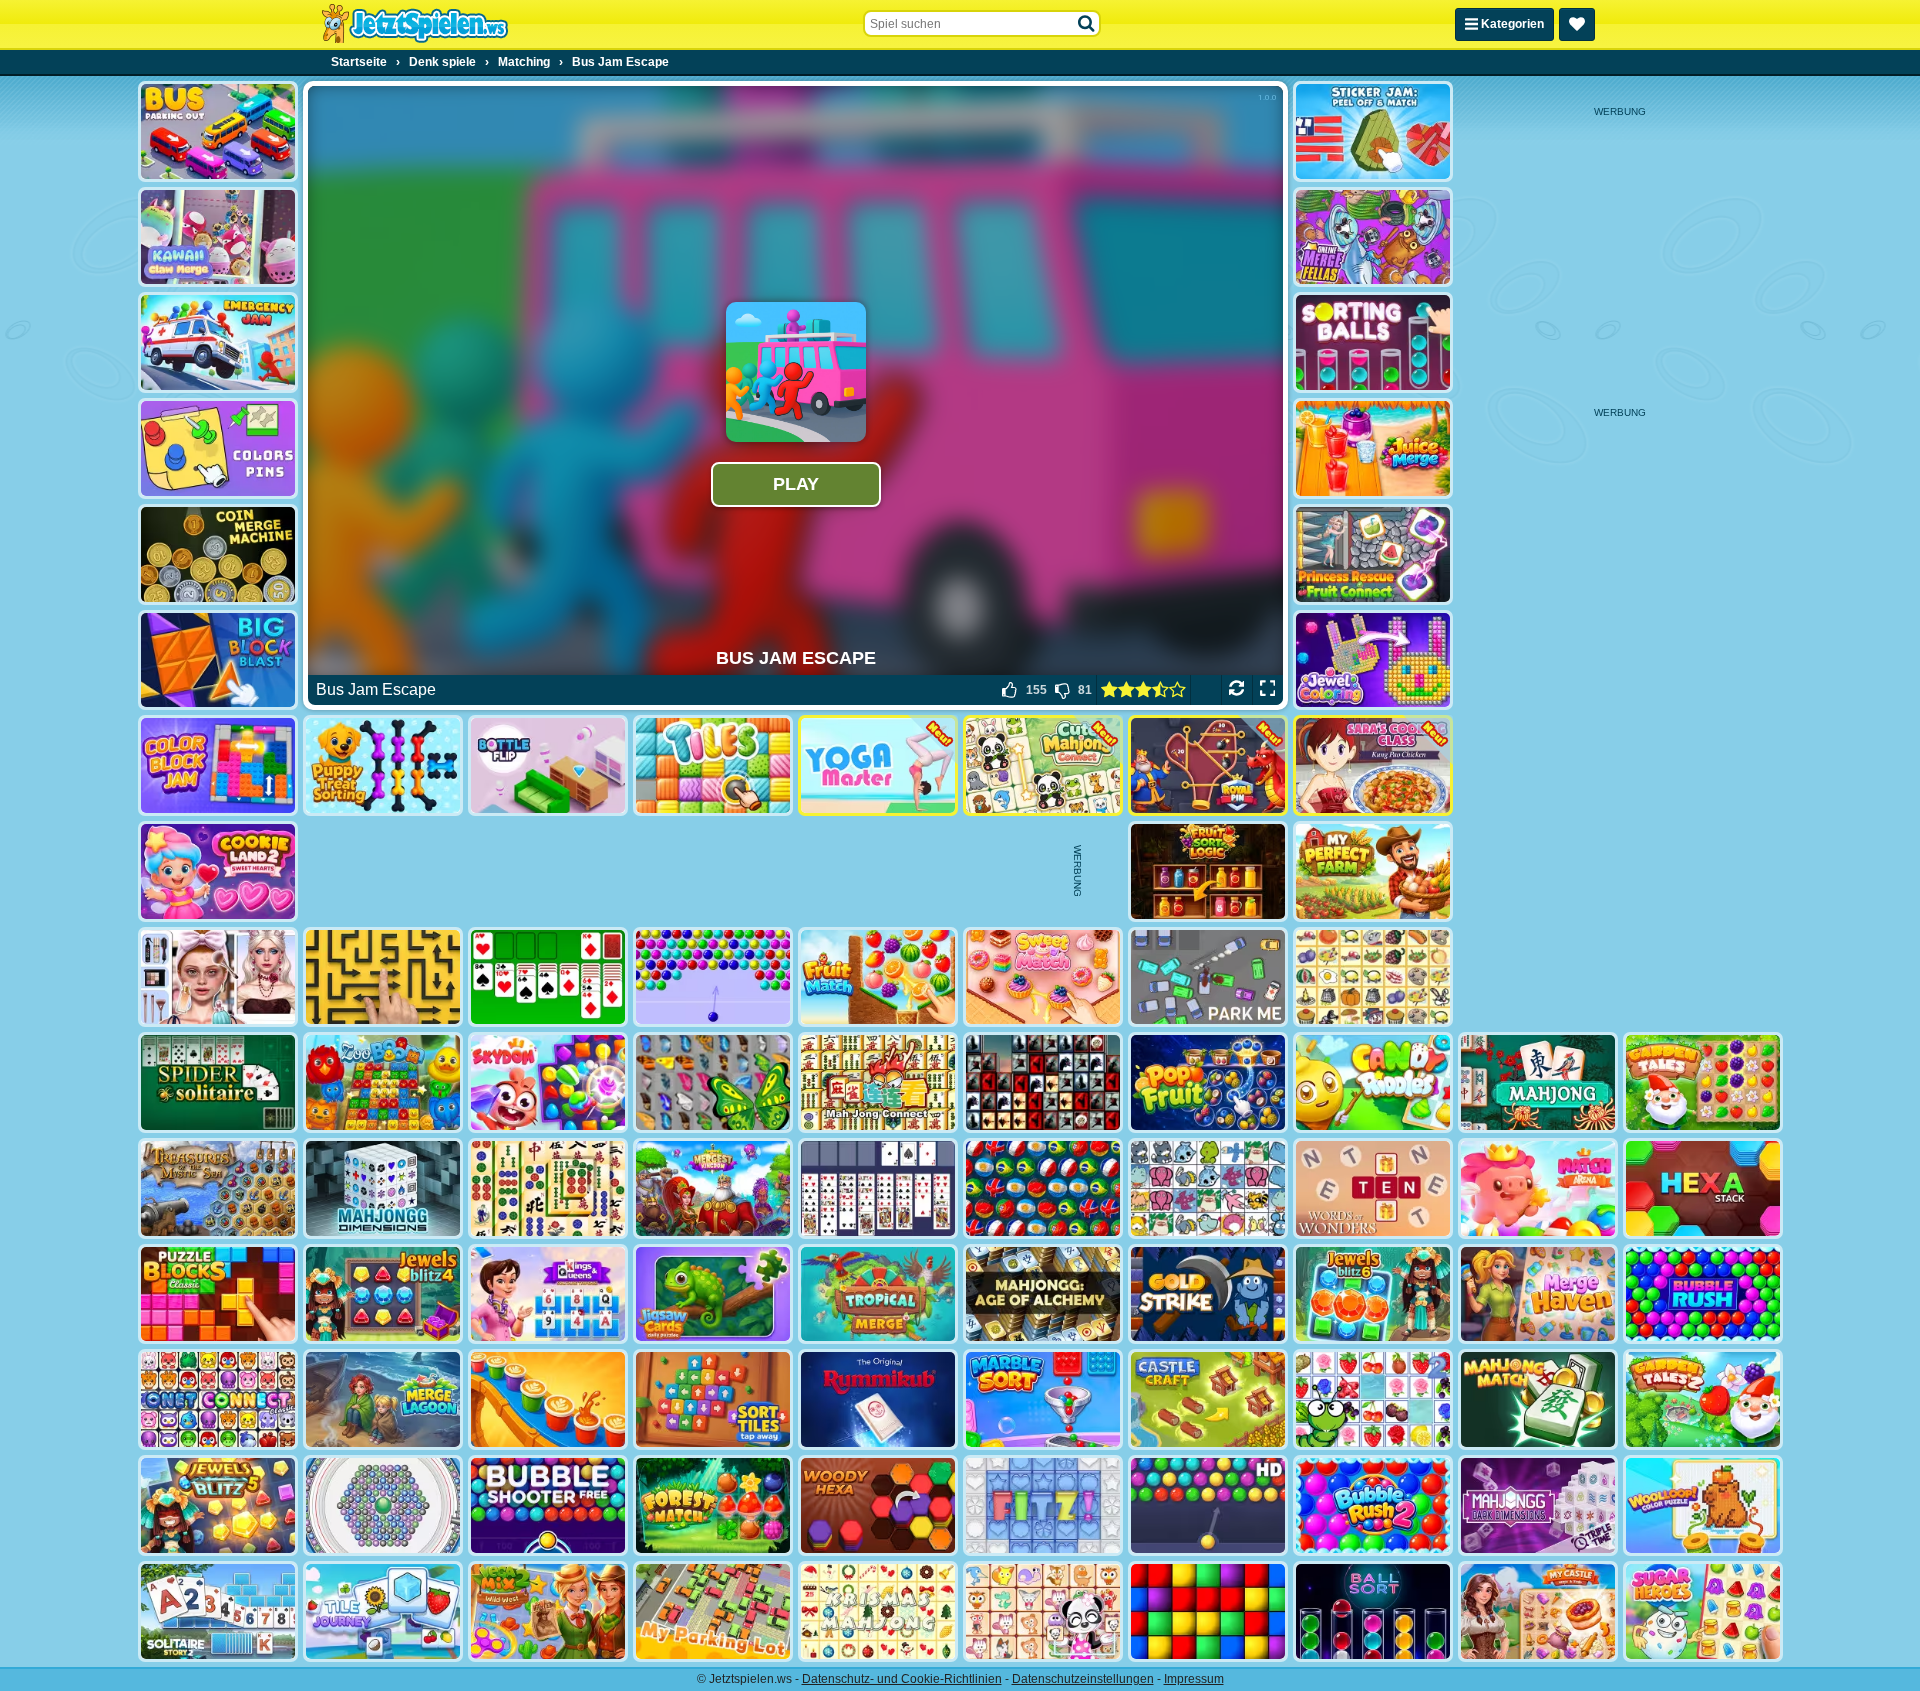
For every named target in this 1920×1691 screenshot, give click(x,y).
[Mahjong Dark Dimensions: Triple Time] (1538, 1505)
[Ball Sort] (1373, 1611)
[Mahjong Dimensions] (383, 1188)
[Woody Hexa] (878, 1505)
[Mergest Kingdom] (713, 1188)
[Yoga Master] (878, 765)
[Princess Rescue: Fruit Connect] (1373, 554)
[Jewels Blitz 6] (1373, 1294)
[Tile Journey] (383, 1611)
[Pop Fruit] (1208, 1082)
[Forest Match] (713, 1505)
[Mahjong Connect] (878, 1082)
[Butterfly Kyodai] (713, 1082)
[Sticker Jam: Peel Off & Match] (1373, 131)
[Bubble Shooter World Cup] (1043, 1188)
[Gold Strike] (1208, 1294)
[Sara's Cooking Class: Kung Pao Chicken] (1373, 765)
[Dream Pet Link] (1043, 1611)
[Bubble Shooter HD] (1208, 1505)
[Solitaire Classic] (548, 977)
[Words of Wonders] (1373, 1188)
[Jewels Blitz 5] (218, 1505)
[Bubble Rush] (1703, 1294)
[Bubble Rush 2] (1373, 1505)
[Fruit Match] (878, 977)
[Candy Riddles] (1373, 1082)
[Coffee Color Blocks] (548, 1399)
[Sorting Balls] (1373, 342)
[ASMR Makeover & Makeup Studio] (218, 977)
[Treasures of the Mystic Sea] (218, 1188)
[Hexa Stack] (1703, 1188)
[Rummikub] (878, 1399)
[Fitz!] (1043, 1505)
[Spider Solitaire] (218, 1082)
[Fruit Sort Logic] (1208, 871)
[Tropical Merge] (878, 1294)
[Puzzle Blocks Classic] (218, 1294)
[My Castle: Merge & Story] (1538, 1611)
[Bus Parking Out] (218, 131)
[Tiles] (713, 765)
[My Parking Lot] (713, 1611)
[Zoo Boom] (383, 1082)
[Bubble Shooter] (713, 977)
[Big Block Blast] (218, 660)
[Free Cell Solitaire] (878, 1188)
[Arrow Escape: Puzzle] (383, 977)
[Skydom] (548, 1082)
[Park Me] (1208, 977)
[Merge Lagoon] (383, 1399)
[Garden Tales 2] (1703, 1399)
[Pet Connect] (1208, 1188)
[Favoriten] (1577, 24)
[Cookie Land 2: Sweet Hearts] (218, 871)
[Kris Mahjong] (1373, 977)
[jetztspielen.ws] (414, 24)
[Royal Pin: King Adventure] (1208, 765)
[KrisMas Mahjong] (878, 1611)
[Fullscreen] (1267, 690)
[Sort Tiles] (713, 1399)
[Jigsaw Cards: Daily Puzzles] (713, 1294)
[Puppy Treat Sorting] (383, 765)
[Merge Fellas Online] (1373, 237)
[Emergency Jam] (218, 342)
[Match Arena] (1538, 1188)
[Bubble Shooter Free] (548, 1505)
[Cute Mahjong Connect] (1043, 765)
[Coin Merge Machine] (218, 554)
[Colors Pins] (218, 448)
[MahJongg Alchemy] (1043, 1294)
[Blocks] (1208, 1611)
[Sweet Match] (1043, 977)
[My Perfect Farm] (1373, 871)
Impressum (1194, 1679)
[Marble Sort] (1043, 1399)
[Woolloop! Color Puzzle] (1703, 1505)
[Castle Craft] (1208, 1399)
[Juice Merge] (1373, 448)
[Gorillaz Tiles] (1043, 1082)
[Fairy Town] (383, 1505)
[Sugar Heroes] (1703, 1611)
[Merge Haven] (1538, 1294)
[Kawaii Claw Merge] (218, 237)
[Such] (1087, 24)
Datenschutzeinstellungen (1083, 1679)
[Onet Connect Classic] (218, 1399)
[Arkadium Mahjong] (1538, 1082)
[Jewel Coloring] (1373, 660)
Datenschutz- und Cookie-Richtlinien (902, 1679)
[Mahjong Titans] (548, 1188)
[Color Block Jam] (218, 765)
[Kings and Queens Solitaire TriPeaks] (548, 1294)
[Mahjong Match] (1538, 1399)
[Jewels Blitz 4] (383, 1294)
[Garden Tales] (1703, 1082)
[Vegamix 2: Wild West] (548, 1611)
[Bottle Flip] (548, 765)
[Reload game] (1236, 690)
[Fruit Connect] (1373, 1399)
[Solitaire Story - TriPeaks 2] (218, 1611)
